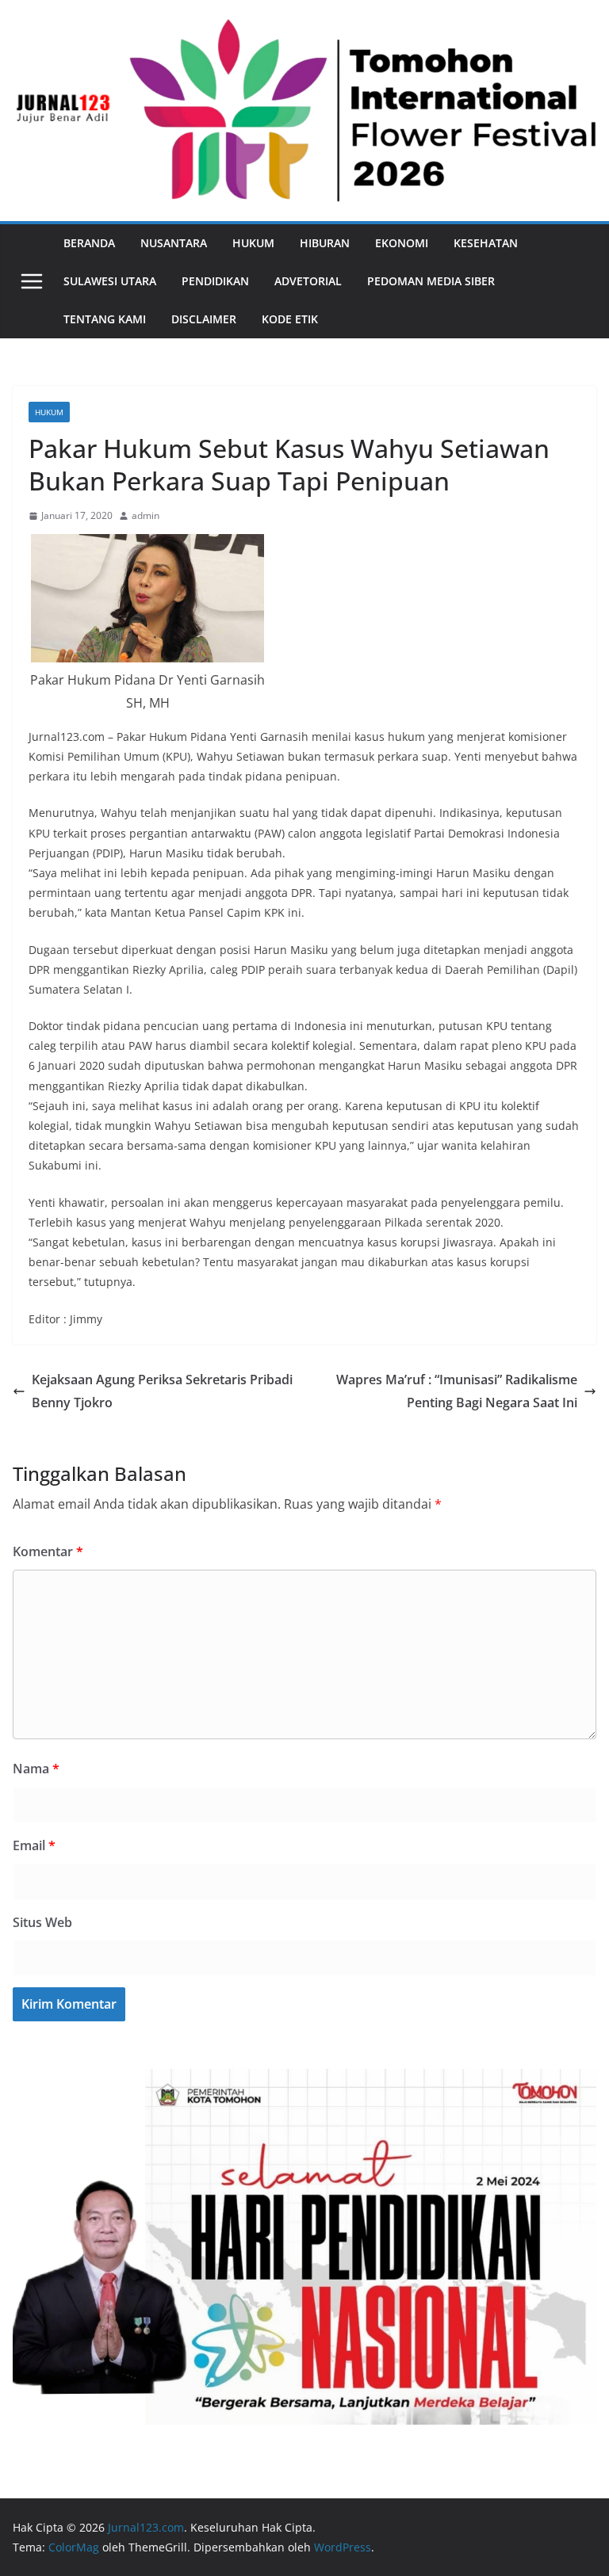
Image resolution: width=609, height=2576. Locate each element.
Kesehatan (486, 243)
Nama (36, 1769)
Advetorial (308, 281)
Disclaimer (204, 319)
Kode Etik (290, 319)
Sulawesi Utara (110, 281)
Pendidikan (215, 281)
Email (34, 1845)
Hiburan (325, 243)
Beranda (89, 243)
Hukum (253, 243)
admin (146, 515)
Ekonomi (402, 243)
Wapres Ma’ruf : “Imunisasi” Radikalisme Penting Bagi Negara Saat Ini (457, 1391)
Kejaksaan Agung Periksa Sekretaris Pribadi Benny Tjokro (162, 1391)
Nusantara (174, 243)
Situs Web (42, 1922)
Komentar (48, 1551)
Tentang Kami (105, 319)
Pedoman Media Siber (431, 281)
